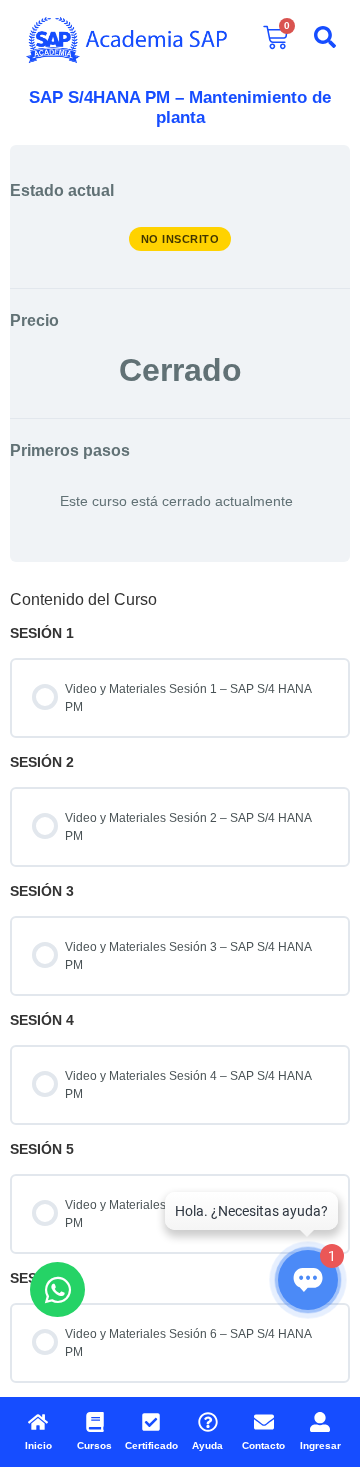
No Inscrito (180, 239)
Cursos (94, 1445)
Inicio (38, 1445)
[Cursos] (95, 1422)
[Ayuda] (208, 1422)
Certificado (151, 1445)
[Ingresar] (320, 1422)
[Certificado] (151, 1422)
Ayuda (207, 1445)
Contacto (263, 1445)
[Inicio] (38, 1422)
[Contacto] (264, 1422)
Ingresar (320, 1445)
